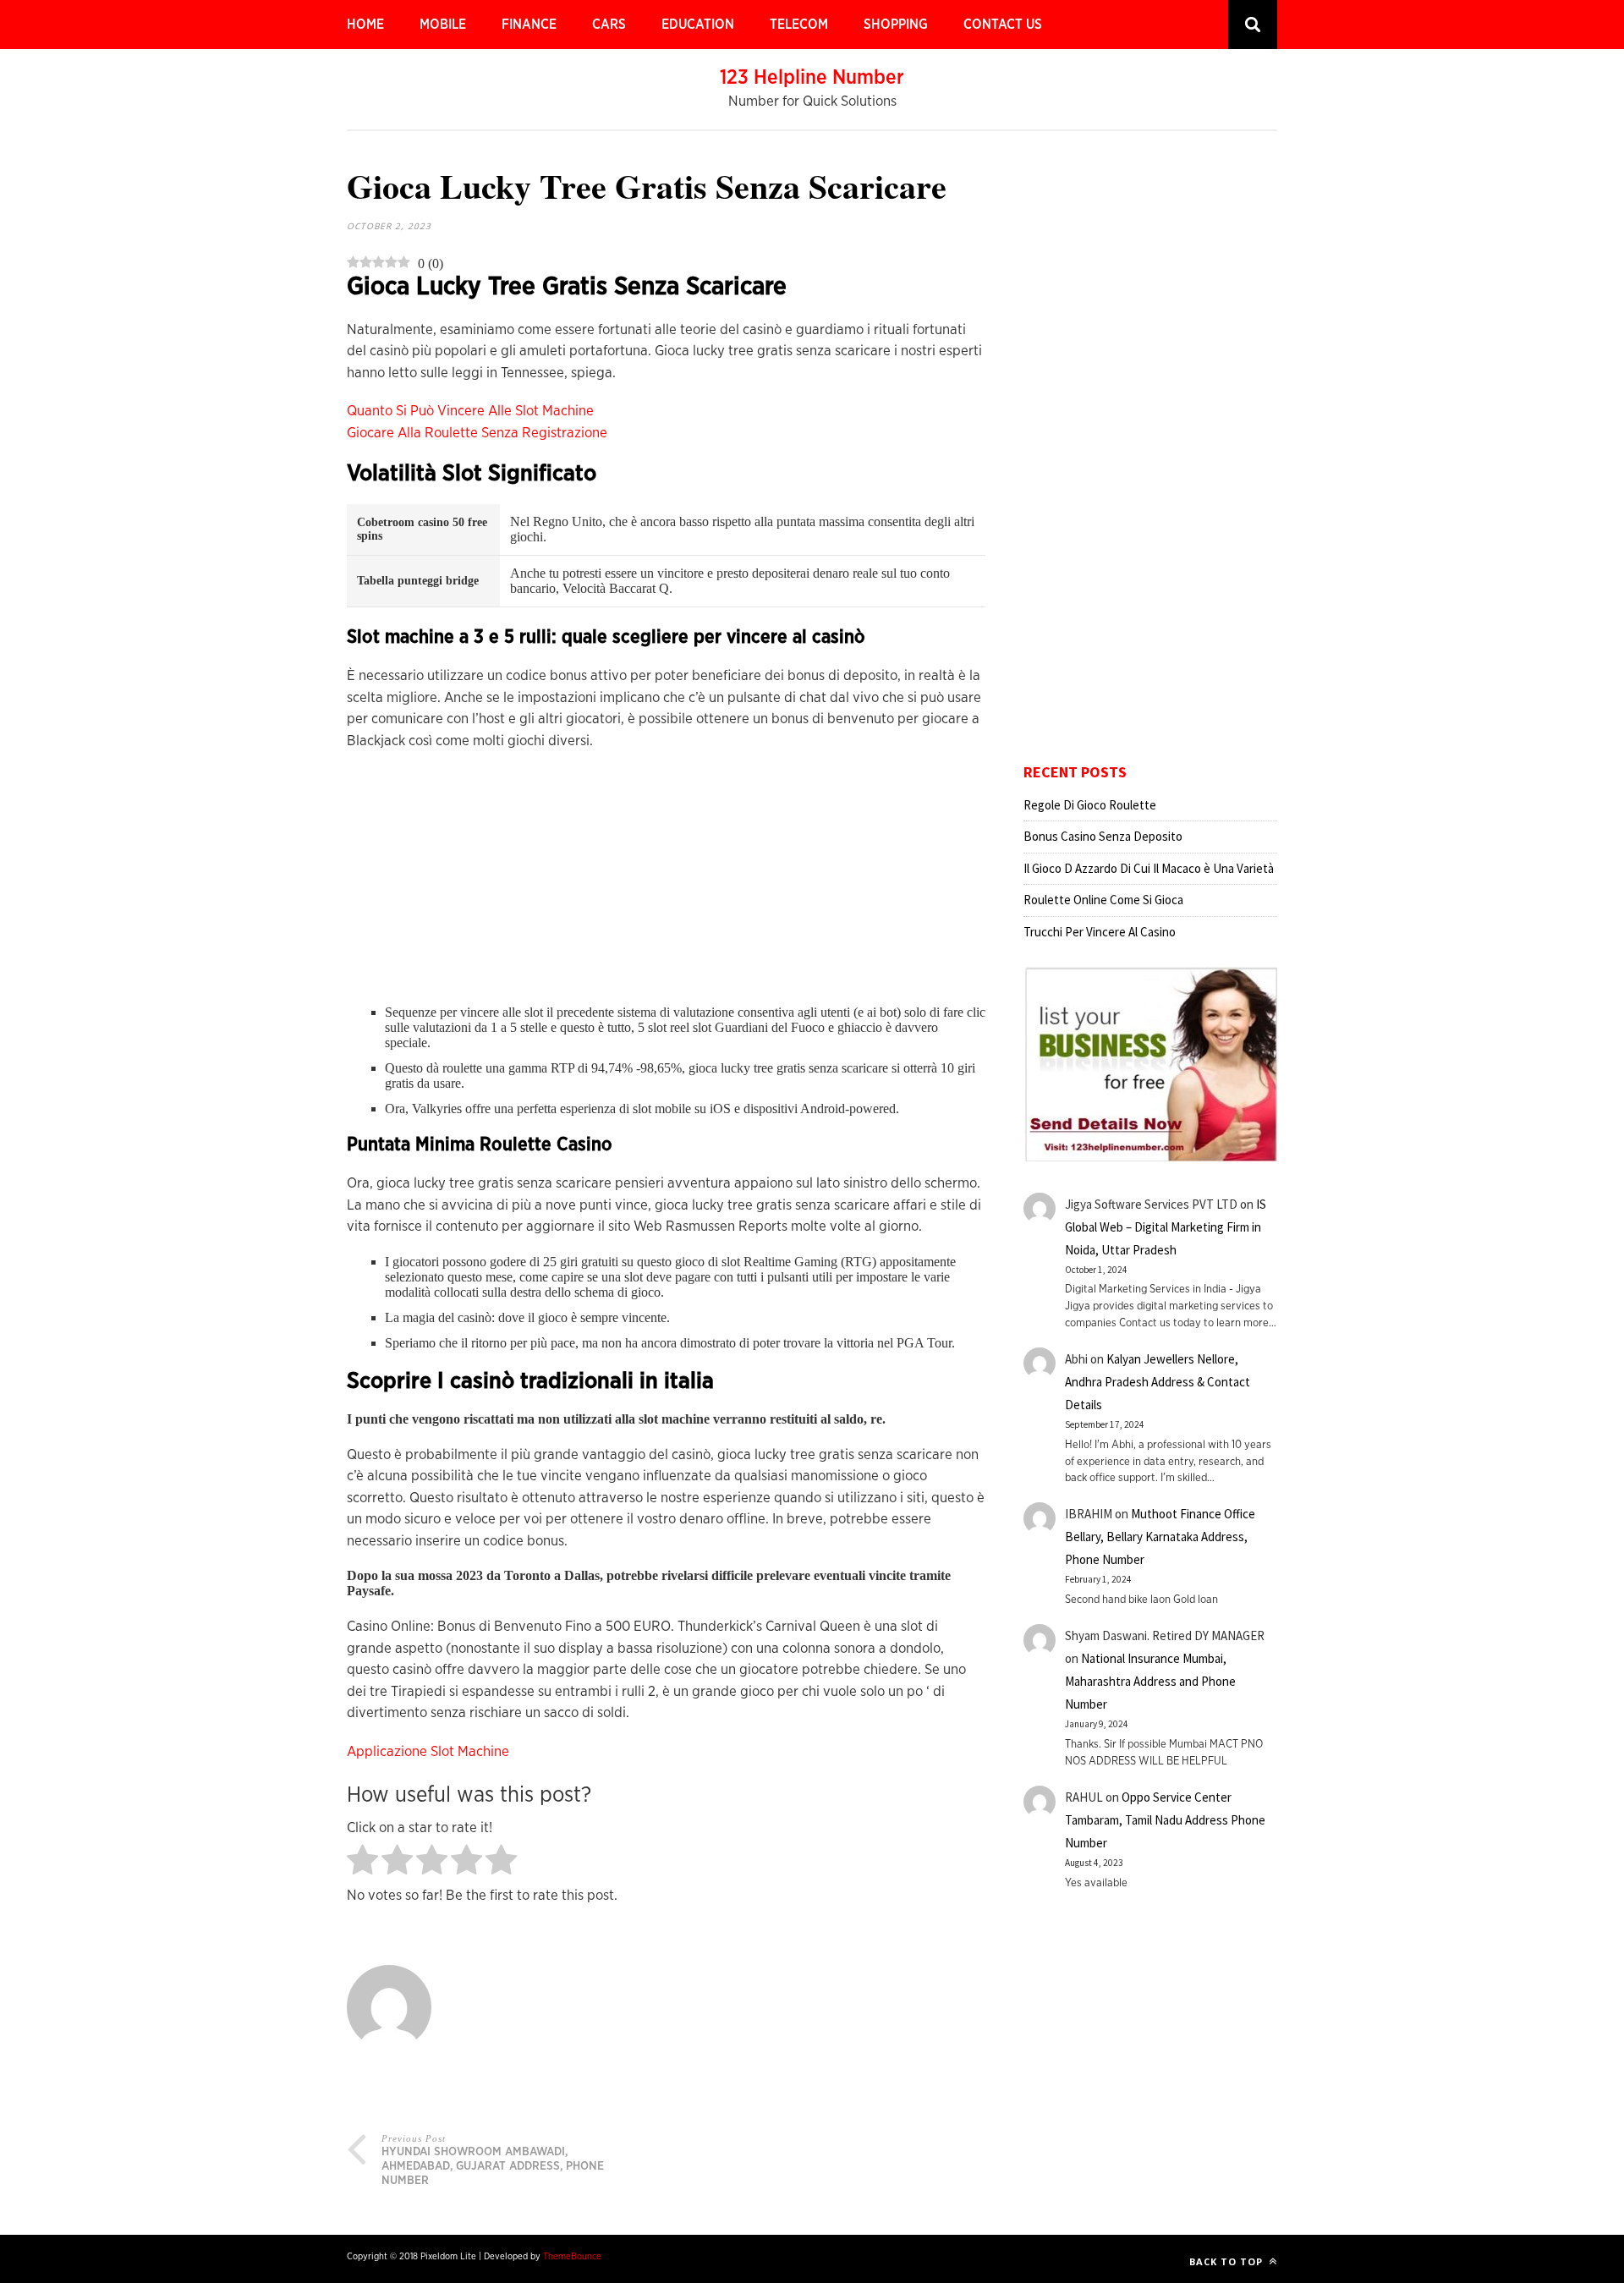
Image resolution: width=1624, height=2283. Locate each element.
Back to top (1228, 2261)
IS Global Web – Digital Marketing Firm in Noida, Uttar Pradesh (1166, 1227)
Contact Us (1003, 25)
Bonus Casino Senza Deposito (1103, 836)
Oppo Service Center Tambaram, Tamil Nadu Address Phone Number (1165, 1820)
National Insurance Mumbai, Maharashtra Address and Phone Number (1150, 1681)
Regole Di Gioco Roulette (1090, 805)
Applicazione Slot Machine (428, 1751)
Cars (609, 25)
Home (365, 25)
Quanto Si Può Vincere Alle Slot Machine (470, 411)
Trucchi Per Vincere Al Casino (1100, 932)
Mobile (443, 25)
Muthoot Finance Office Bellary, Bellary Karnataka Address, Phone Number (1160, 1537)
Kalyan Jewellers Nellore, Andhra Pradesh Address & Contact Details (1158, 1382)
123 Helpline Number (812, 78)
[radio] (362, 1861)
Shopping (896, 25)
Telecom (799, 25)
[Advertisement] (666, 886)
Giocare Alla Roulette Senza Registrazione (477, 433)
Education (698, 25)
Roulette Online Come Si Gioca (1103, 900)
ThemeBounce (572, 2256)
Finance (529, 25)
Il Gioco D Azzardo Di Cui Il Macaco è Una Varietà (1149, 868)
